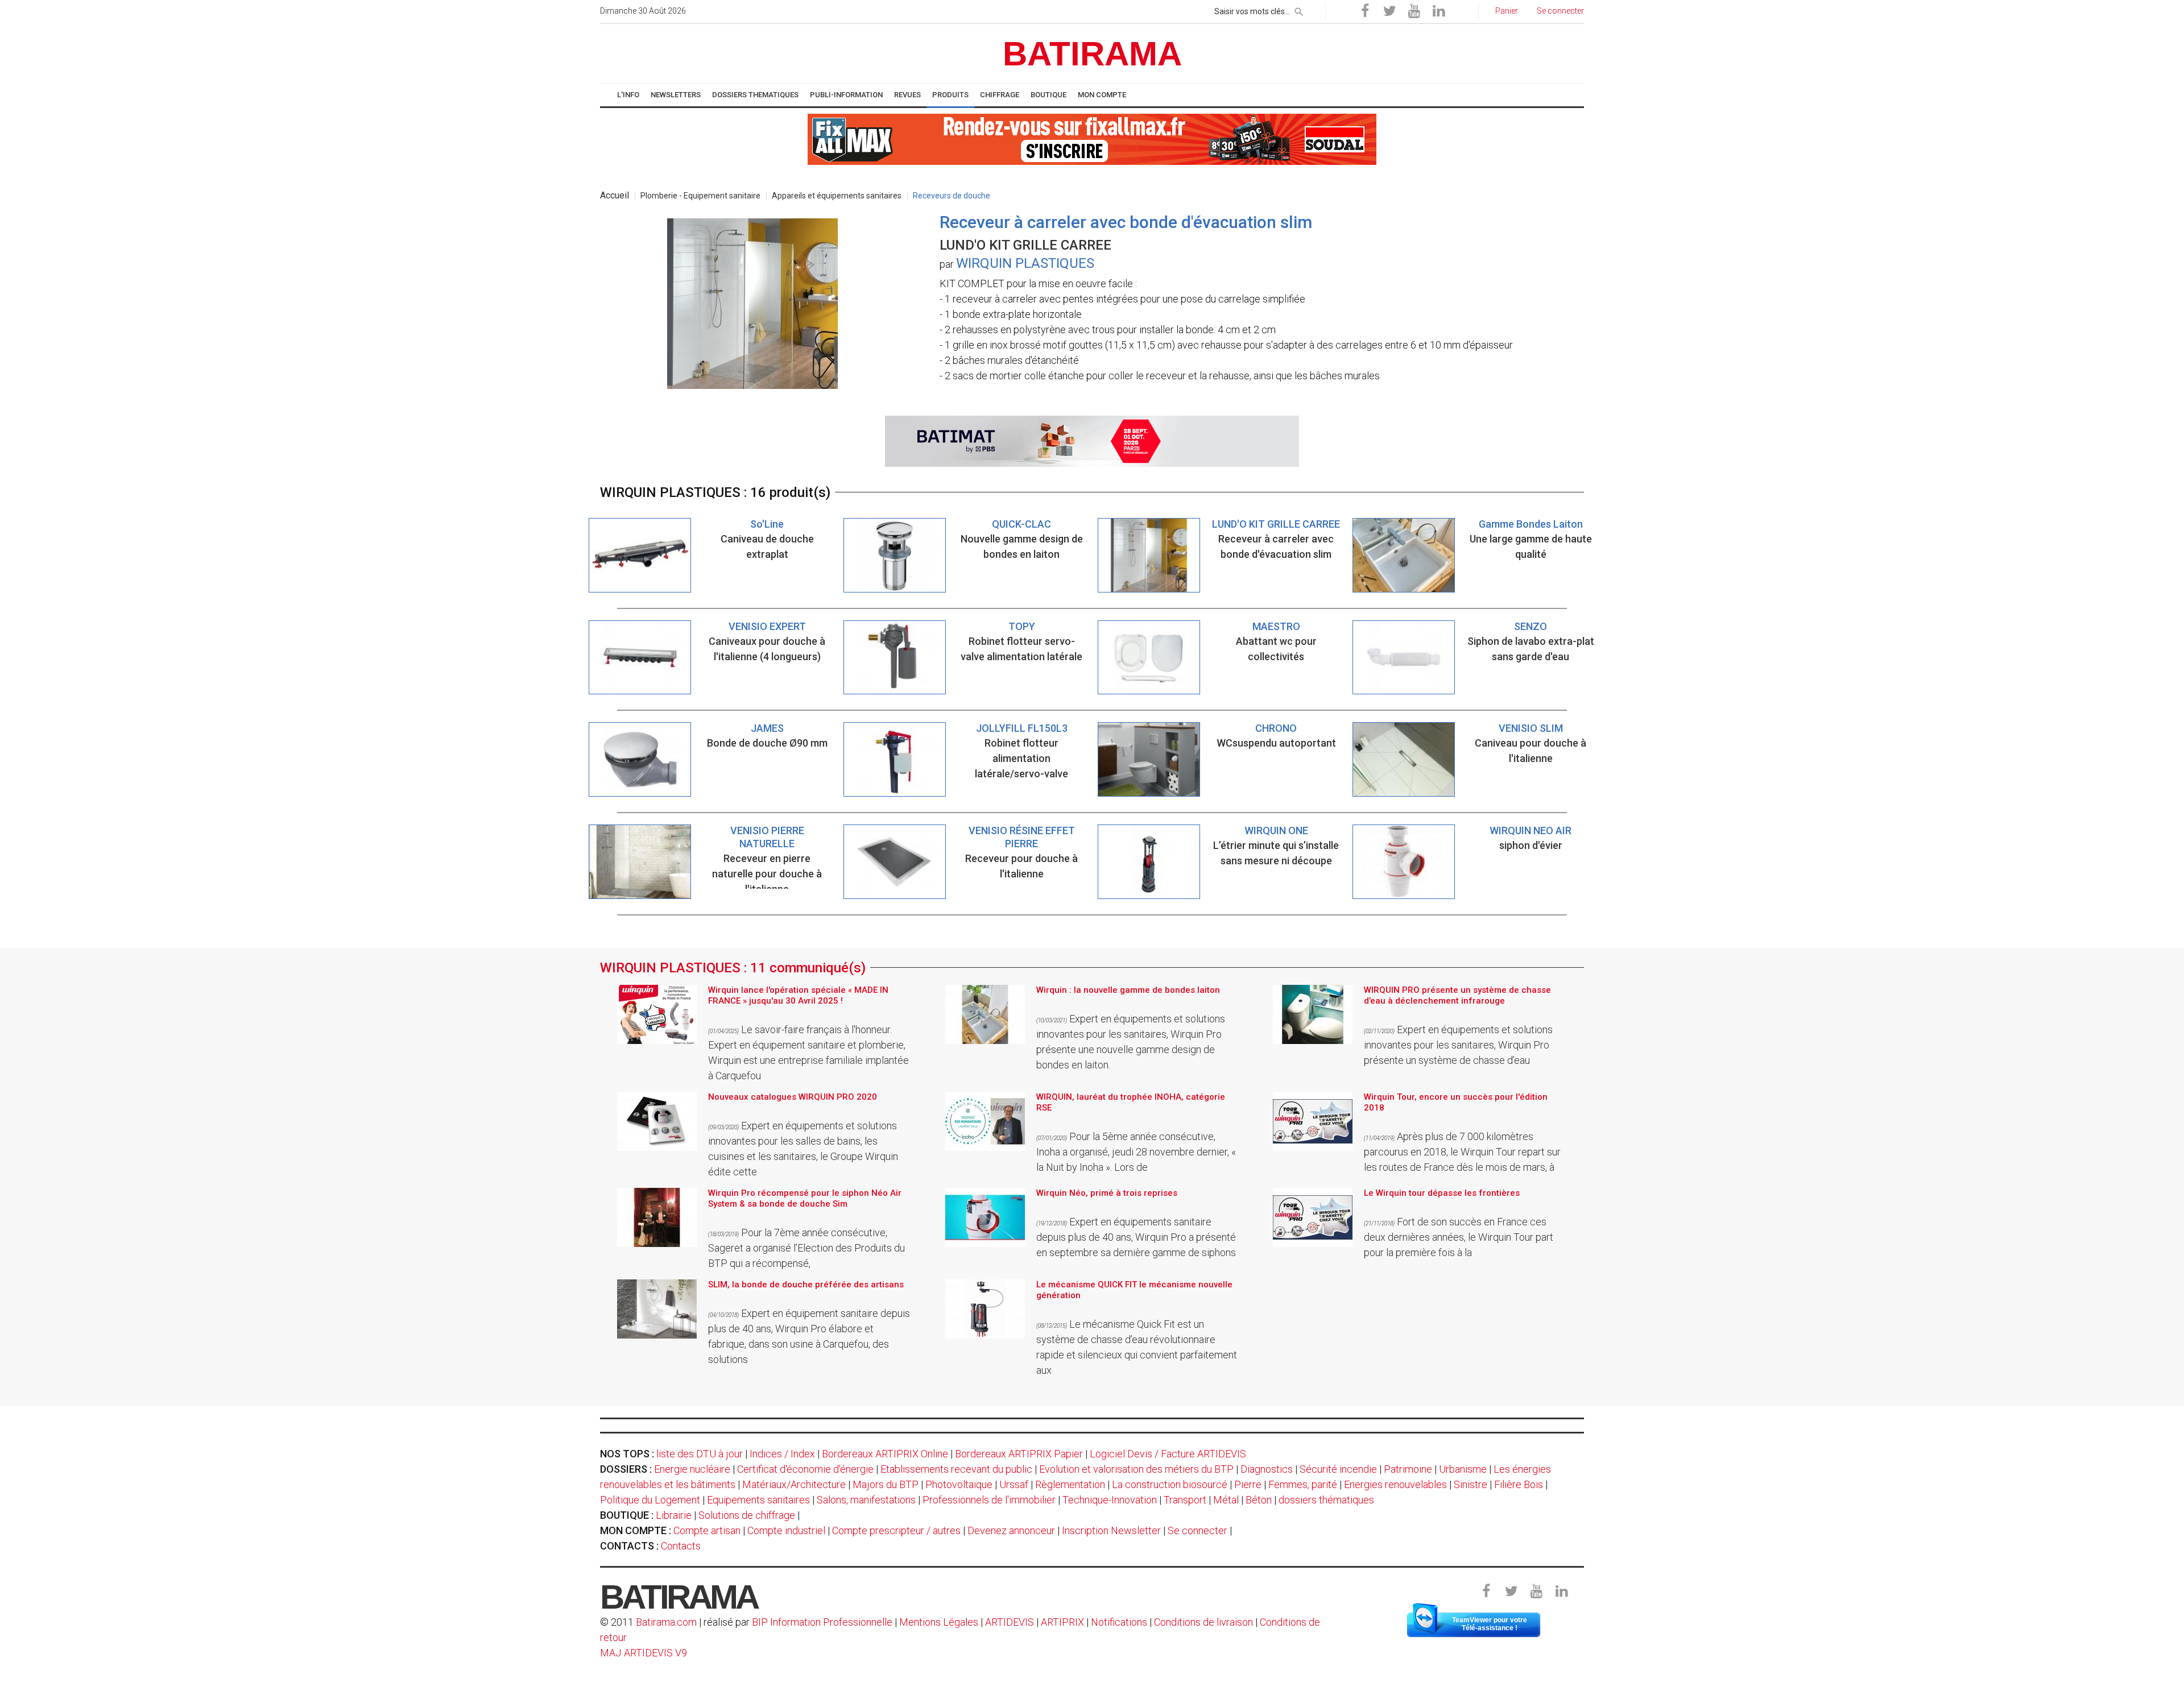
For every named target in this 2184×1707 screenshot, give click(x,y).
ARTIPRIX (1062, 1622)
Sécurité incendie (1338, 1469)
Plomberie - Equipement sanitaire (700, 196)
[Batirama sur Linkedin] (1438, 11)
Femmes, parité (1303, 1484)
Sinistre (1471, 1484)
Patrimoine (1408, 1469)
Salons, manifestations (866, 1500)
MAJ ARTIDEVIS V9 (644, 1653)
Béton (1259, 1500)
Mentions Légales (939, 1622)
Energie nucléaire (692, 1469)
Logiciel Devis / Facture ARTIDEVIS (1168, 1454)
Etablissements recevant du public (956, 1469)
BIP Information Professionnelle (822, 1622)
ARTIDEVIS (1010, 1622)
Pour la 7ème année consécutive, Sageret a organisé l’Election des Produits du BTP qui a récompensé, (806, 1248)
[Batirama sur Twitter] (1389, 11)
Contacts (681, 1546)
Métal (1226, 1500)
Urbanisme (1463, 1469)
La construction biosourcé (1170, 1484)
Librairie (674, 1515)
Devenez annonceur (1011, 1530)
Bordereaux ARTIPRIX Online (885, 1454)
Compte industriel (786, 1530)
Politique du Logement (650, 1500)
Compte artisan (707, 1530)
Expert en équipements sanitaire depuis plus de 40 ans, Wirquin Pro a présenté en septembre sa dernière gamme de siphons (1136, 1237)
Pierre (1248, 1484)
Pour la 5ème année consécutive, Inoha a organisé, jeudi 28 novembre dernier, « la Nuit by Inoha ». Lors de (1136, 1152)
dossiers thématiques (1326, 1500)
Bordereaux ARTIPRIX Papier (1019, 1454)
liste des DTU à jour (700, 1454)
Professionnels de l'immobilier (989, 1500)
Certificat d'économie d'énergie (805, 1469)
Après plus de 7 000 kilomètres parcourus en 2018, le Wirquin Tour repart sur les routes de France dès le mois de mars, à (1462, 1152)
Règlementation (1070, 1484)
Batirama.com (666, 1622)
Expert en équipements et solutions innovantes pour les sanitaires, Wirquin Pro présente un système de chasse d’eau (1458, 1045)
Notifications (1120, 1622)
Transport (1185, 1500)
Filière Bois (1519, 1484)
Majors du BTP (886, 1484)
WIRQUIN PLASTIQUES (1025, 263)
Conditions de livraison (1203, 1622)
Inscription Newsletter (1111, 1530)
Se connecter (1198, 1530)
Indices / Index (782, 1454)
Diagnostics (1267, 1469)
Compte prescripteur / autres (896, 1530)
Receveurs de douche (952, 196)
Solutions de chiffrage (747, 1515)
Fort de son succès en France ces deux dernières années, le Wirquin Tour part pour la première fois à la (1459, 1237)
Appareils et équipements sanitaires (837, 196)
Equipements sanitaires (758, 1500)
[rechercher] (1299, 10)
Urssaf (1014, 1484)
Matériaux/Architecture (794, 1484)
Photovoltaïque (959, 1484)
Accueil (615, 195)
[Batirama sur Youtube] (1414, 11)
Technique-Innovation (1110, 1500)
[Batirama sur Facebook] (1365, 11)
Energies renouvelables (1395, 1484)
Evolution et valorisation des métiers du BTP (1136, 1469)
